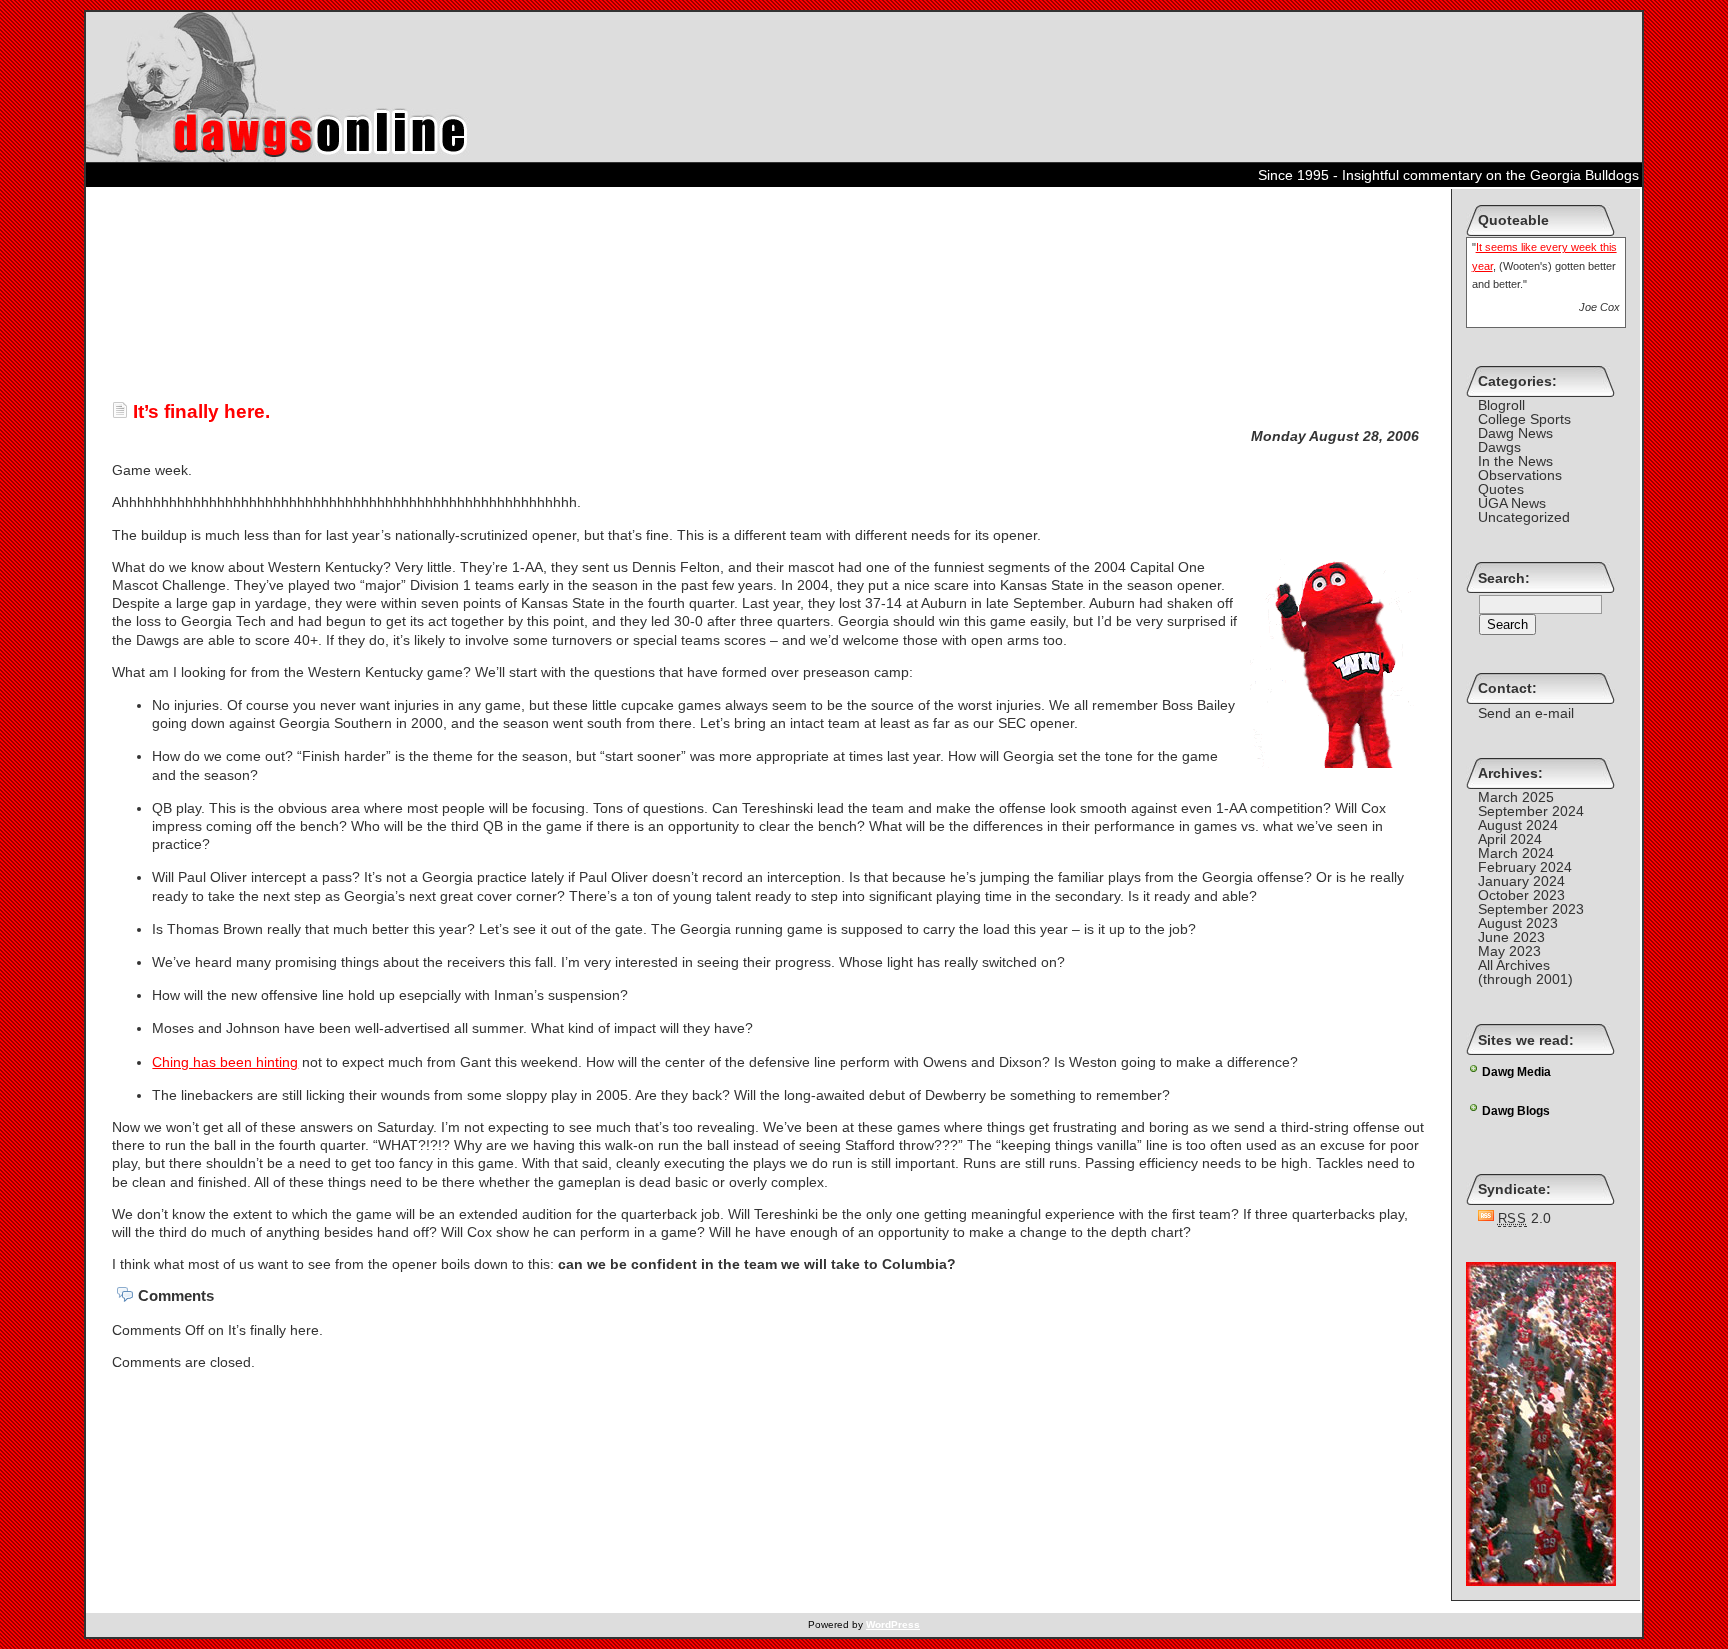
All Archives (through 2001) (1525, 972)
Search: (1504, 578)
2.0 (1525, 1218)
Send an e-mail (1526, 713)
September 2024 (1531, 811)
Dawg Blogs (1516, 1111)
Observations (1520, 475)
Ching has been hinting (225, 1062)
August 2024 (1518, 825)
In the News (1515, 461)
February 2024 (1525, 867)
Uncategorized (1524, 517)
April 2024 (1510, 839)
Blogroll (1501, 405)
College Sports (1524, 419)
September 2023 (1531, 909)
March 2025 (1516, 797)
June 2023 (1511, 937)
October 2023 (1521, 895)
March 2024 (1516, 853)
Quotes (1501, 489)
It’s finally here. (199, 411)
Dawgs (1499, 447)
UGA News (1512, 503)
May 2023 (1509, 951)
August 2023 (1518, 923)
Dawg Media (1516, 1072)
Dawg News (1515, 433)
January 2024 (1521, 881)
